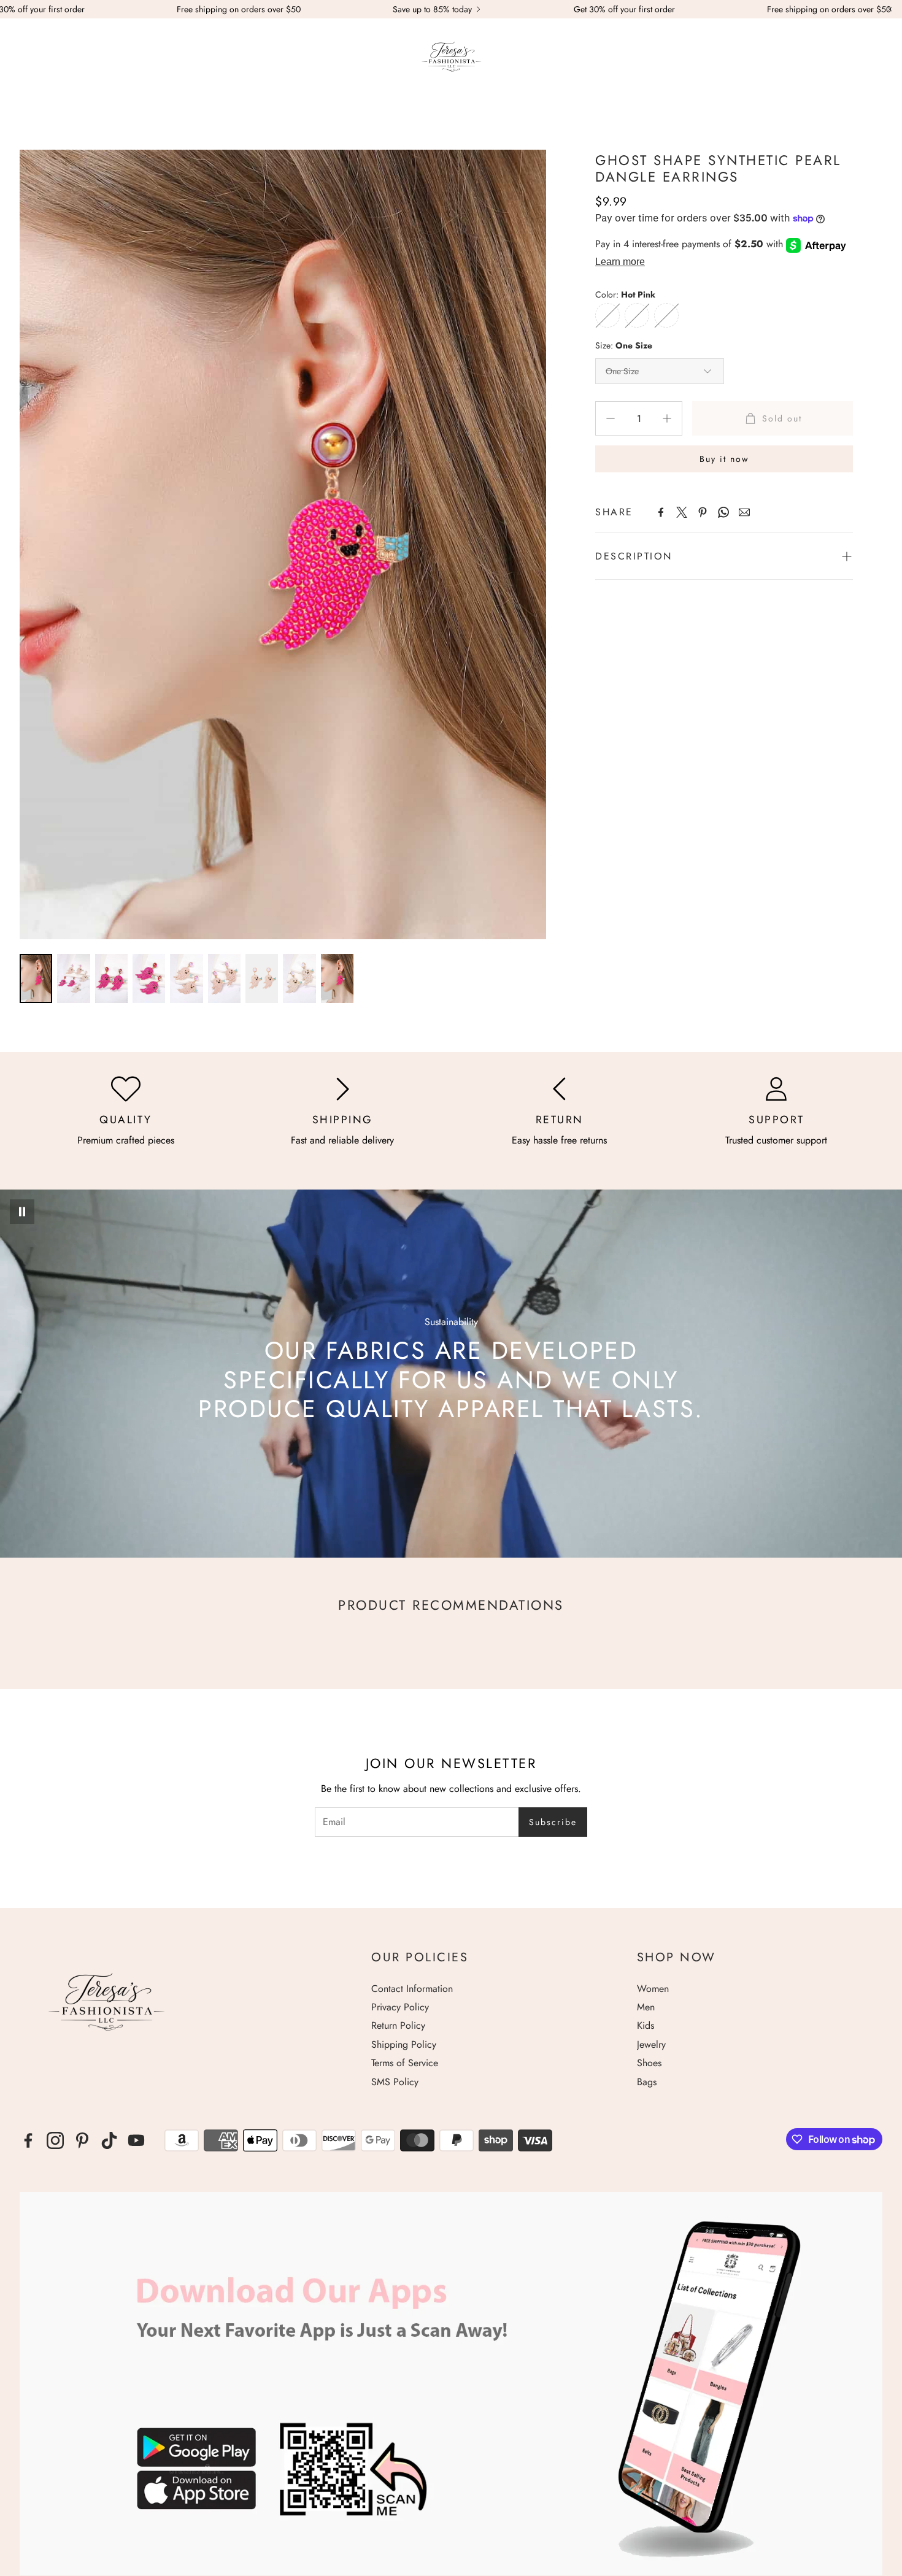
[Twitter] (682, 512)
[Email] (744, 512)
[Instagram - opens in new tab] (55, 2140)
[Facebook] (661, 512)
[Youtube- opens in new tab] (136, 2140)
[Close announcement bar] (890, 9)
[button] (26, 59)
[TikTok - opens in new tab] (109, 2140)
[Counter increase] (667, 418)
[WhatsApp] (723, 512)
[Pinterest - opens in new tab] (82, 2140)
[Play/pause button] (22, 1212)
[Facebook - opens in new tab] (28, 2140)
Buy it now (724, 459)
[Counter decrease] (611, 418)
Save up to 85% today (432, 9)
